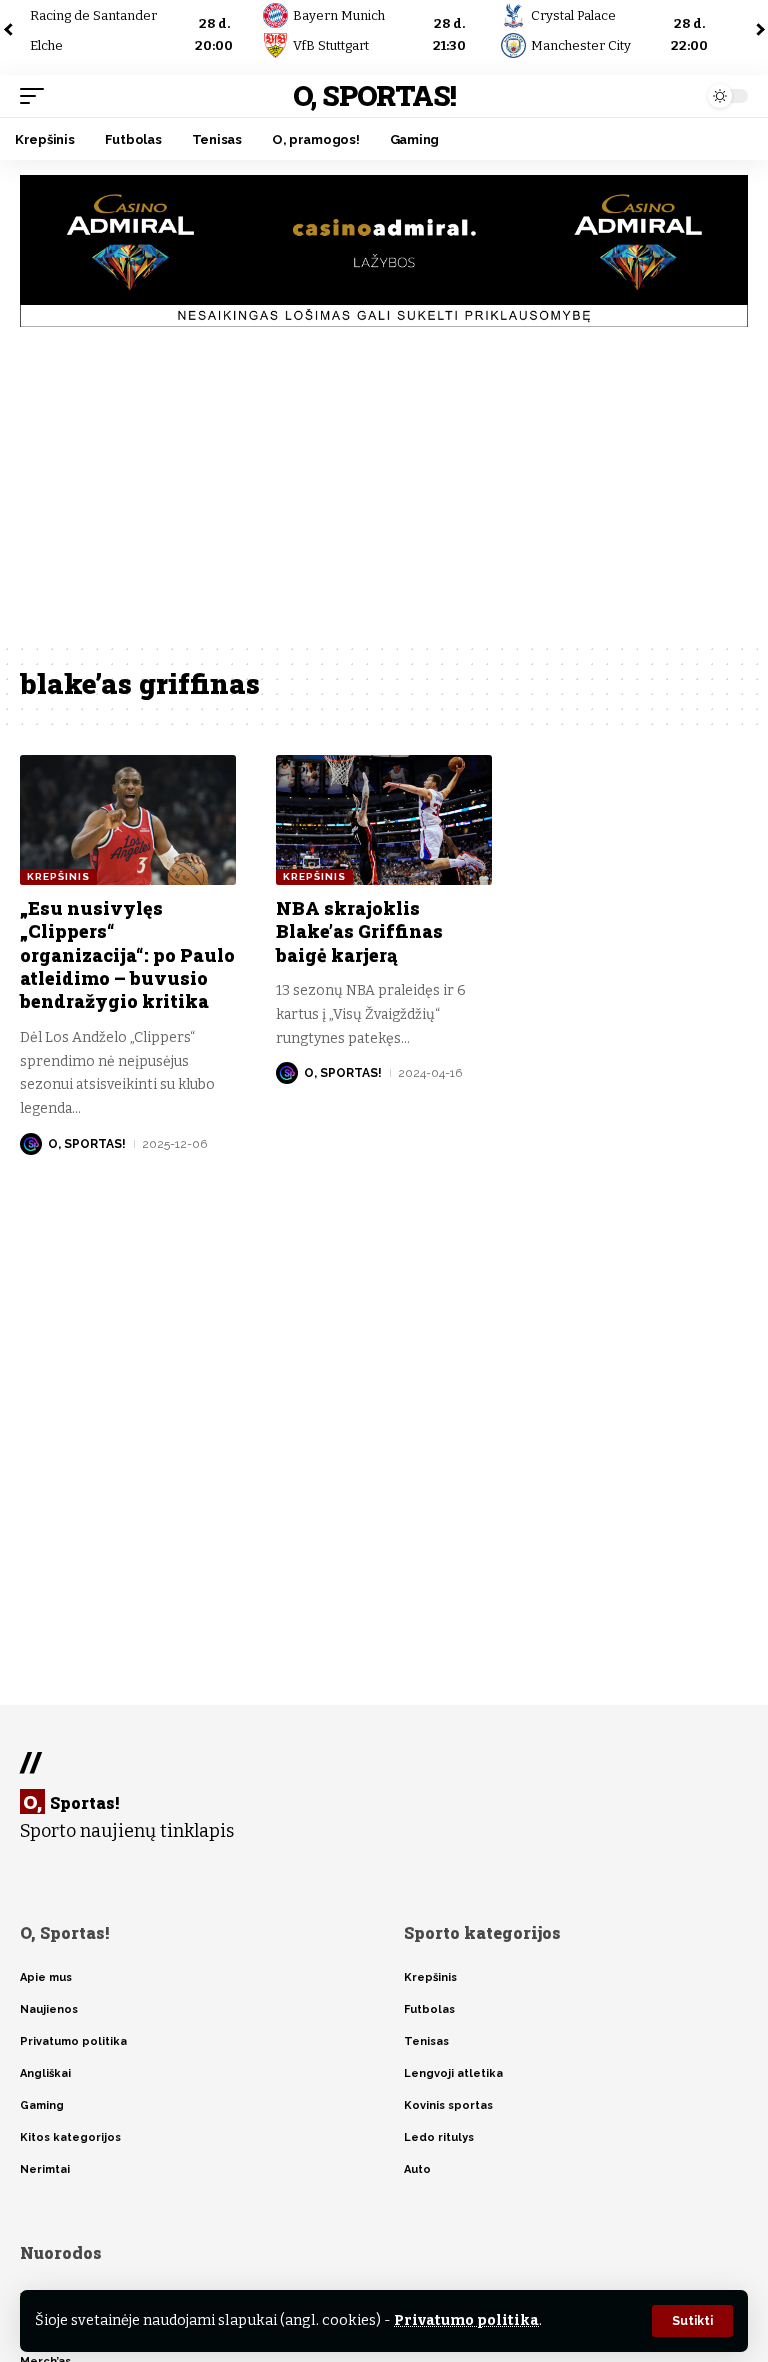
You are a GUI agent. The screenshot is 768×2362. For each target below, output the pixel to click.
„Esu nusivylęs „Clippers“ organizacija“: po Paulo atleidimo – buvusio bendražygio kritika (127, 955)
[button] (692, 2321)
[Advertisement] (384, 492)
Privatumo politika (466, 2320)
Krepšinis (58, 876)
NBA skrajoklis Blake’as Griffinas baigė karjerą (359, 931)
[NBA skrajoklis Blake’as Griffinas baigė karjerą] (384, 820)
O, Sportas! (374, 95)
